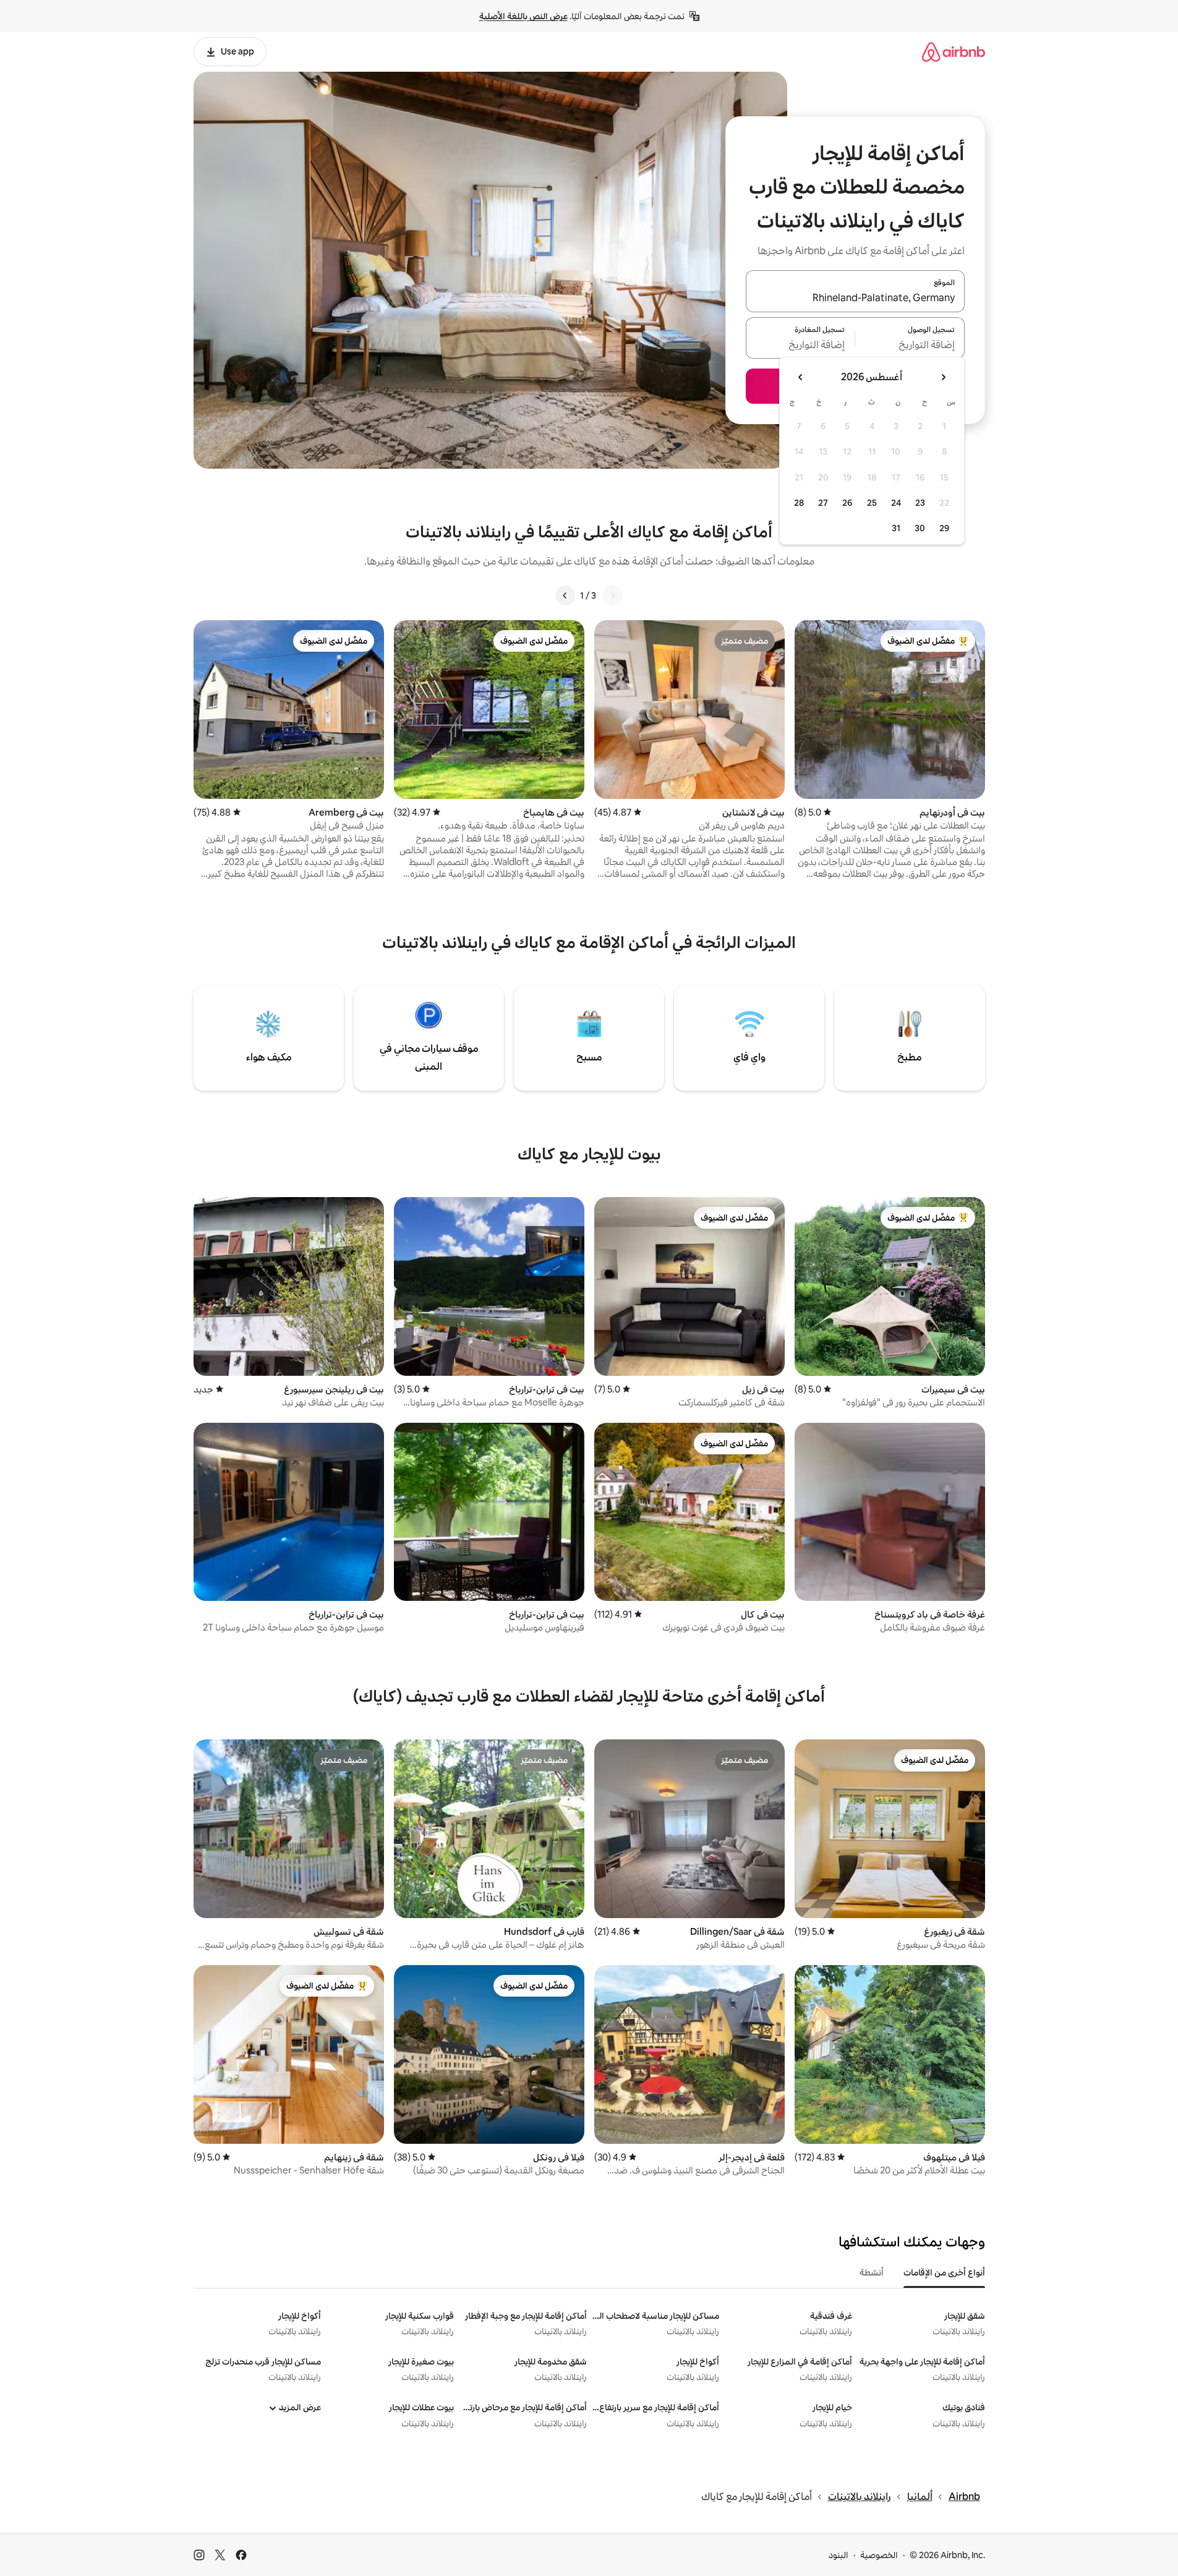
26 (847, 503)
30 (920, 528)
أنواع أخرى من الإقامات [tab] (944, 2272)
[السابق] (613, 595)
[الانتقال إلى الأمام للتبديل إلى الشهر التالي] (801, 377)
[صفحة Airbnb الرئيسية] (954, 52)
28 (799, 503)
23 (920, 503)
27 (823, 503)
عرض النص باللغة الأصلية (523, 16)
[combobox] (855, 299)
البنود (839, 2555)
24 (896, 503)
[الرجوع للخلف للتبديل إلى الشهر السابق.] (943, 377)
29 (944, 528)
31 (896, 528)
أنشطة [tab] (872, 2272)
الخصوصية (879, 2555)
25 (872, 503)
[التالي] (565, 595)
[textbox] (910, 345)
